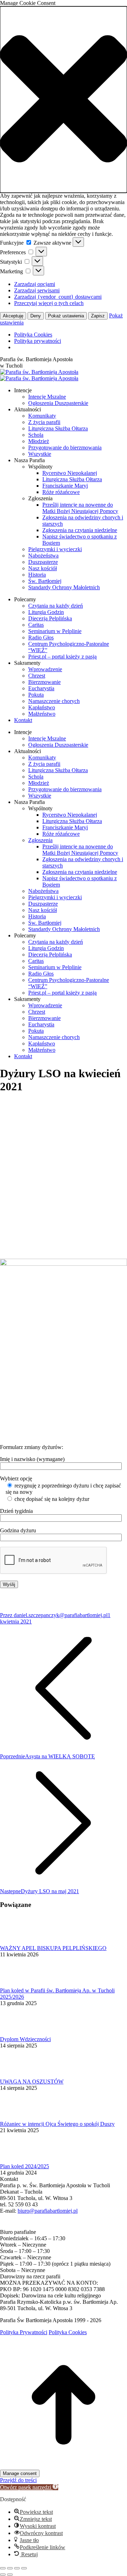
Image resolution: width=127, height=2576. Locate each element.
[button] (64, 100)
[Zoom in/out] (24, 2568)
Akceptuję (13, 316)
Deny (36, 316)
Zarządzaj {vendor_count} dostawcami (58, 297)
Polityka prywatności (38, 341)
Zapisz (98, 316)
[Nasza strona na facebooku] (4, 2226)
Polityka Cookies (33, 335)
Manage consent (20, 2473)
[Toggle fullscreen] (17, 2568)
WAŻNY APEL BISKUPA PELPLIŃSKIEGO (53, 1948)
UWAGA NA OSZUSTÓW (32, 2082)
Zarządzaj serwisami (37, 290)
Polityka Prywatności (24, 2332)
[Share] (10, 2568)
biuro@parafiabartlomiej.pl (48, 2211)
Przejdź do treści (18, 2480)
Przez (54, 1615)
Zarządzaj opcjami (35, 284)
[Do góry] (64, 2466)
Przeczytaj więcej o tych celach (49, 303)
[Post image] (19, 1942)
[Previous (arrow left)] (3, 2575)
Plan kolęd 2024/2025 (25, 2166)
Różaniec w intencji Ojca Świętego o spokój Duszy (57, 2124)
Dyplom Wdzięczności (25, 2039)
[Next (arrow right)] (10, 2575)
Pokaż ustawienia (66, 316)
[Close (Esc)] (3, 2568)
